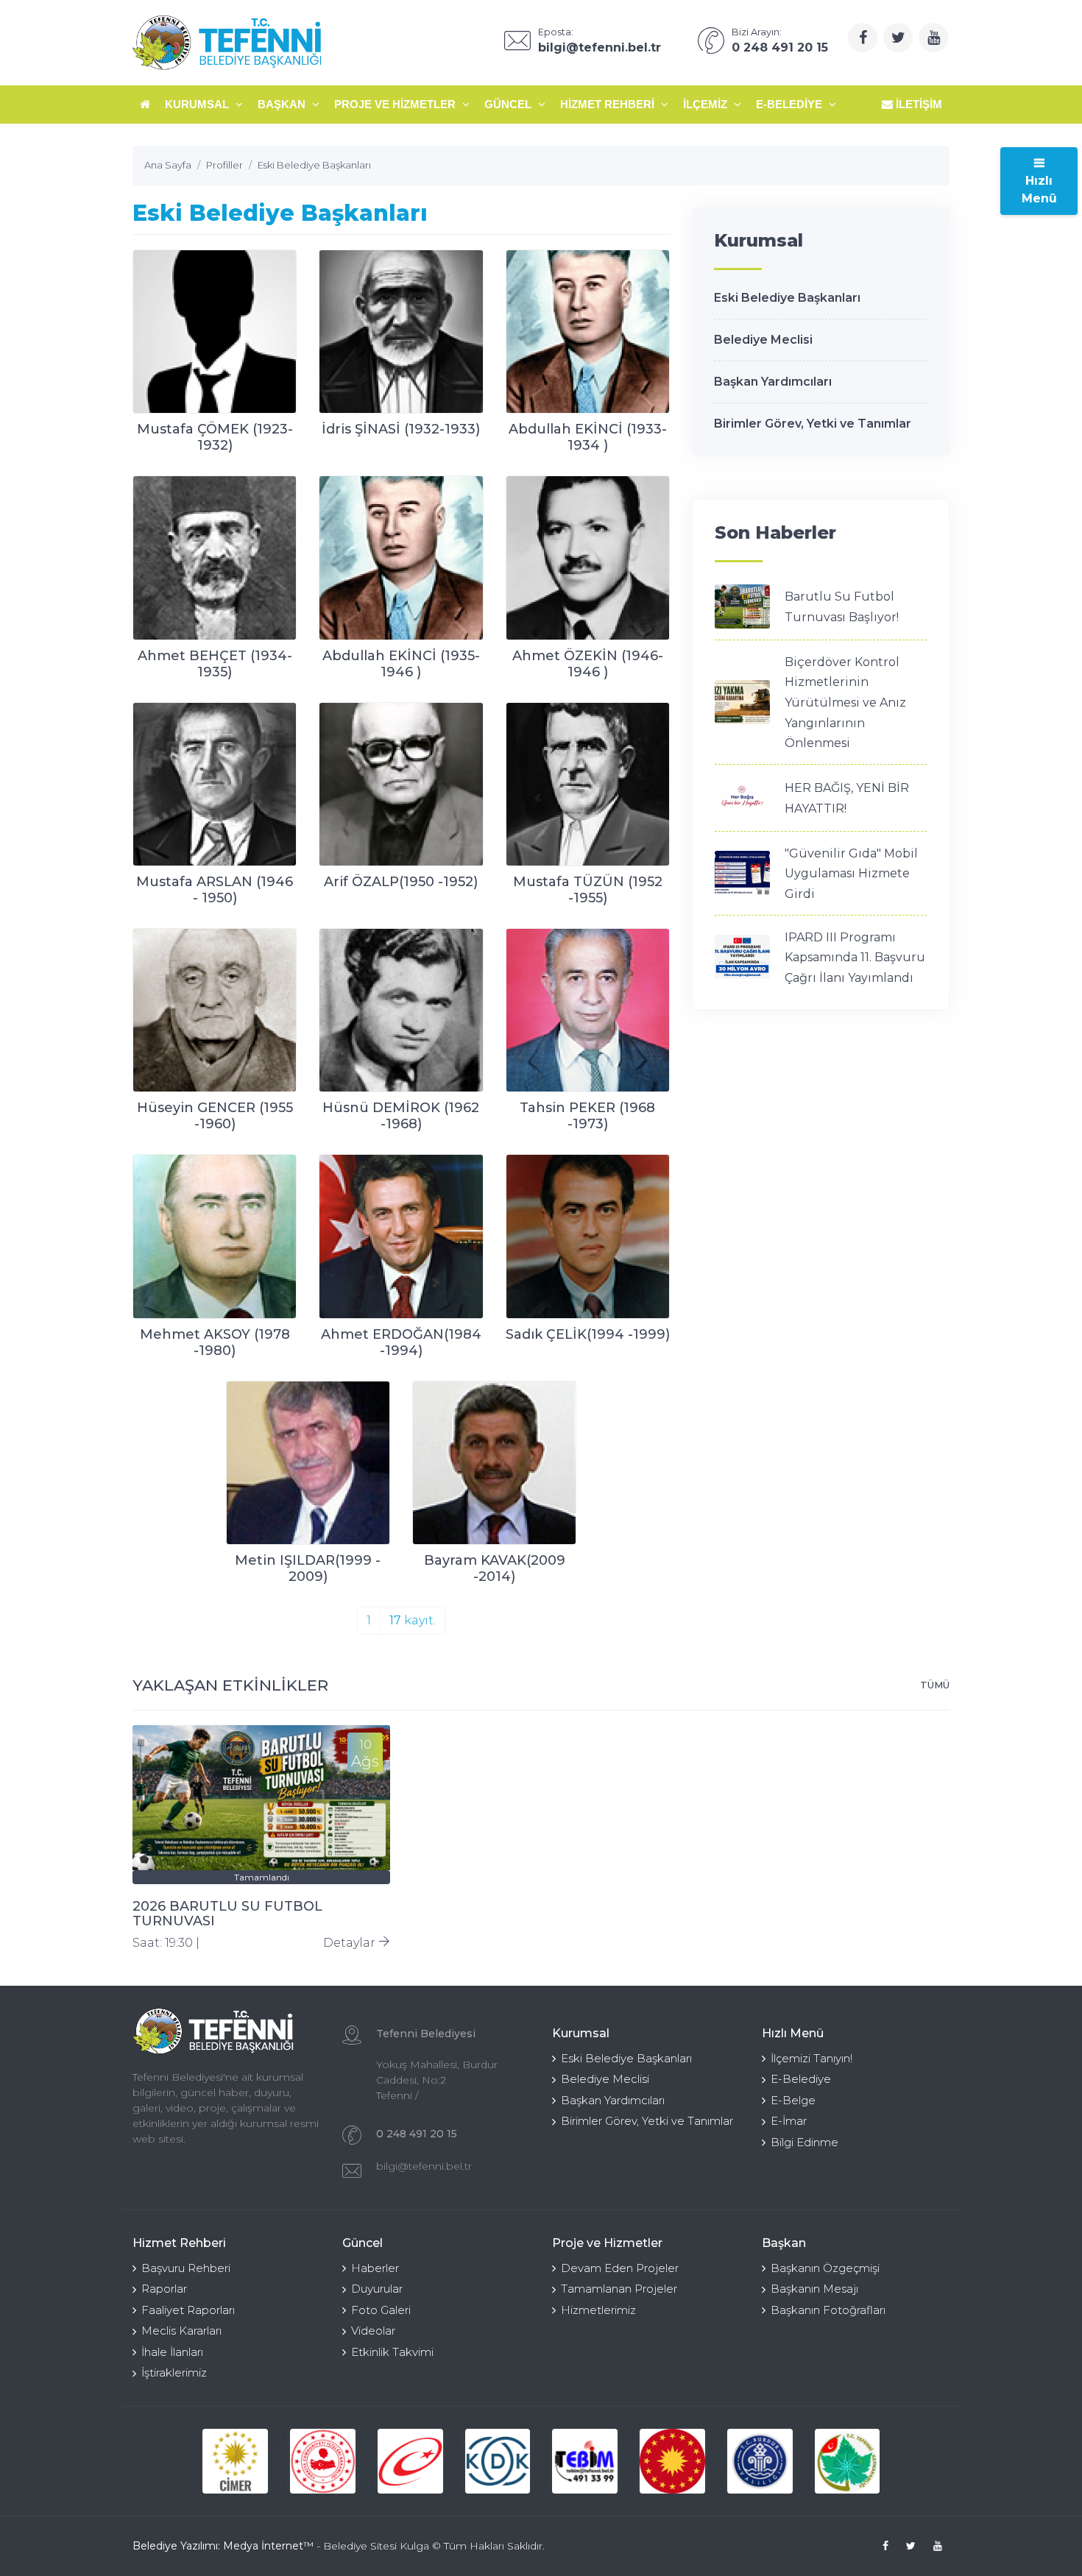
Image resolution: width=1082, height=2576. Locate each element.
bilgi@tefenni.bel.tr (424, 2166)
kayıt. (413, 1620)
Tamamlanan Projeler (619, 2289)
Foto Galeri (381, 2310)
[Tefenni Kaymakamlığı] (848, 2462)
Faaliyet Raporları (188, 2310)
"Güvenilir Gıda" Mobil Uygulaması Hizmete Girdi (851, 874)
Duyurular (377, 2289)
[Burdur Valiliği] (760, 2462)
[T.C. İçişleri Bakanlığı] (323, 2462)
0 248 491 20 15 (417, 2134)
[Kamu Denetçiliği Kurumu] (498, 2462)
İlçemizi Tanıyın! (811, 2058)
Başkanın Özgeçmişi (825, 2268)
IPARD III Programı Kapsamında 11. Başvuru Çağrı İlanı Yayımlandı (855, 958)
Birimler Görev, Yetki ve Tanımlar (813, 424)
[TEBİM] (585, 2462)
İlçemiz (707, 104)
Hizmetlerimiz (598, 2310)
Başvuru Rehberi (186, 2268)
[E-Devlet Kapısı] (410, 2462)
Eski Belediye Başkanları (787, 298)
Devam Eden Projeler (620, 2268)
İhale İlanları (172, 2352)
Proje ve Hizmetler (396, 104)
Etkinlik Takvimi (392, 2352)
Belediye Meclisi (763, 340)
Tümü (935, 1685)
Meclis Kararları (181, 2331)
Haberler (375, 2268)
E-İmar (789, 2121)
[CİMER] (235, 2462)
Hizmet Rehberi (609, 104)
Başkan (283, 104)
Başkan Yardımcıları (773, 382)
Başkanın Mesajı (814, 2289)
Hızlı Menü (1039, 190)
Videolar (373, 2331)
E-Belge (793, 2100)
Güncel (509, 104)
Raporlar (164, 2289)
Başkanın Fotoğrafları (828, 2310)
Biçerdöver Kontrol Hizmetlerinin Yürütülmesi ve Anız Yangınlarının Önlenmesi (845, 703)
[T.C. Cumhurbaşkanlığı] (672, 2462)
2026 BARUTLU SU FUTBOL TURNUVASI (227, 1914)
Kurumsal (198, 104)
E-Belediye (791, 104)
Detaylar (351, 1943)
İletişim (917, 104)
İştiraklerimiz (174, 2372)
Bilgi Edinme (805, 2142)
